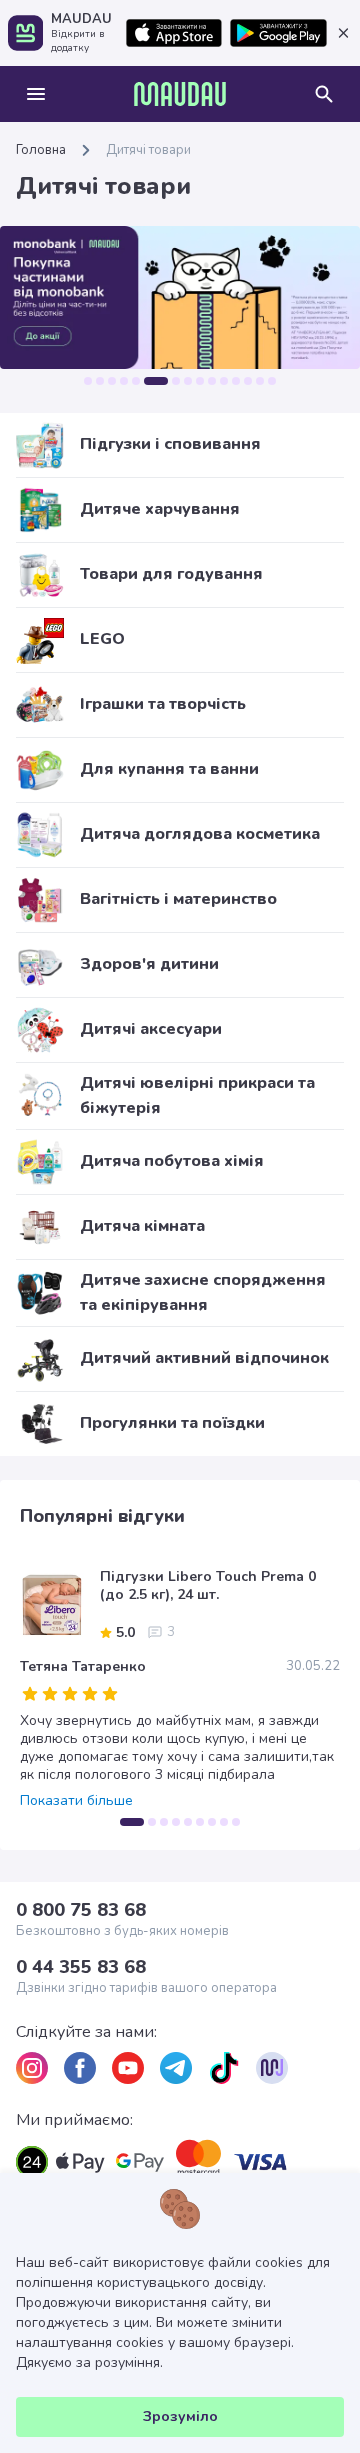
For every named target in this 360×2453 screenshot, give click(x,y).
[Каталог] (36, 94)
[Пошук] (324, 94)
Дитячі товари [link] (148, 150)
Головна (41, 150)
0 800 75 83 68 (81, 1910)
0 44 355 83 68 (81, 1967)
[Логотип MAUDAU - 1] (180, 94)
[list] (32, 2068)
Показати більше (76, 1801)
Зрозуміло (180, 2416)
